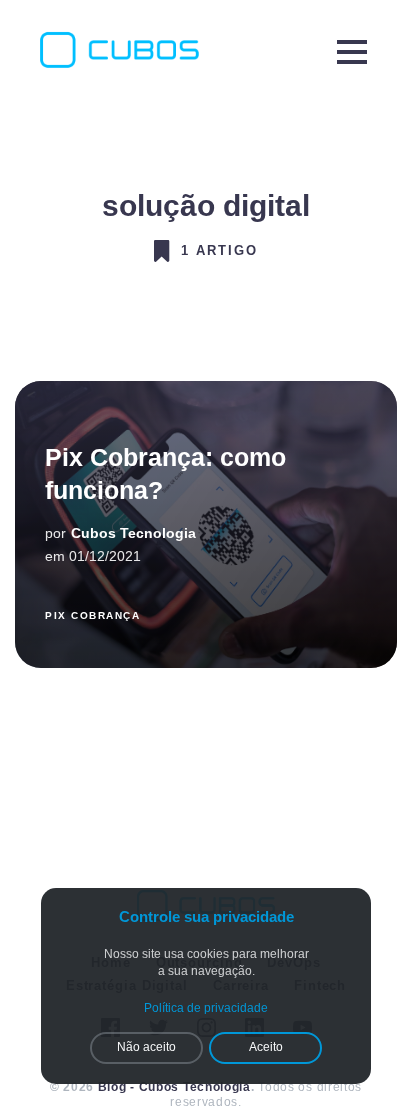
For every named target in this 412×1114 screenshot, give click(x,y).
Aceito (266, 1047)
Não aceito (146, 1047)
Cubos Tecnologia (133, 533)
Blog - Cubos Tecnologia (174, 1087)
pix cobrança (92, 615)
